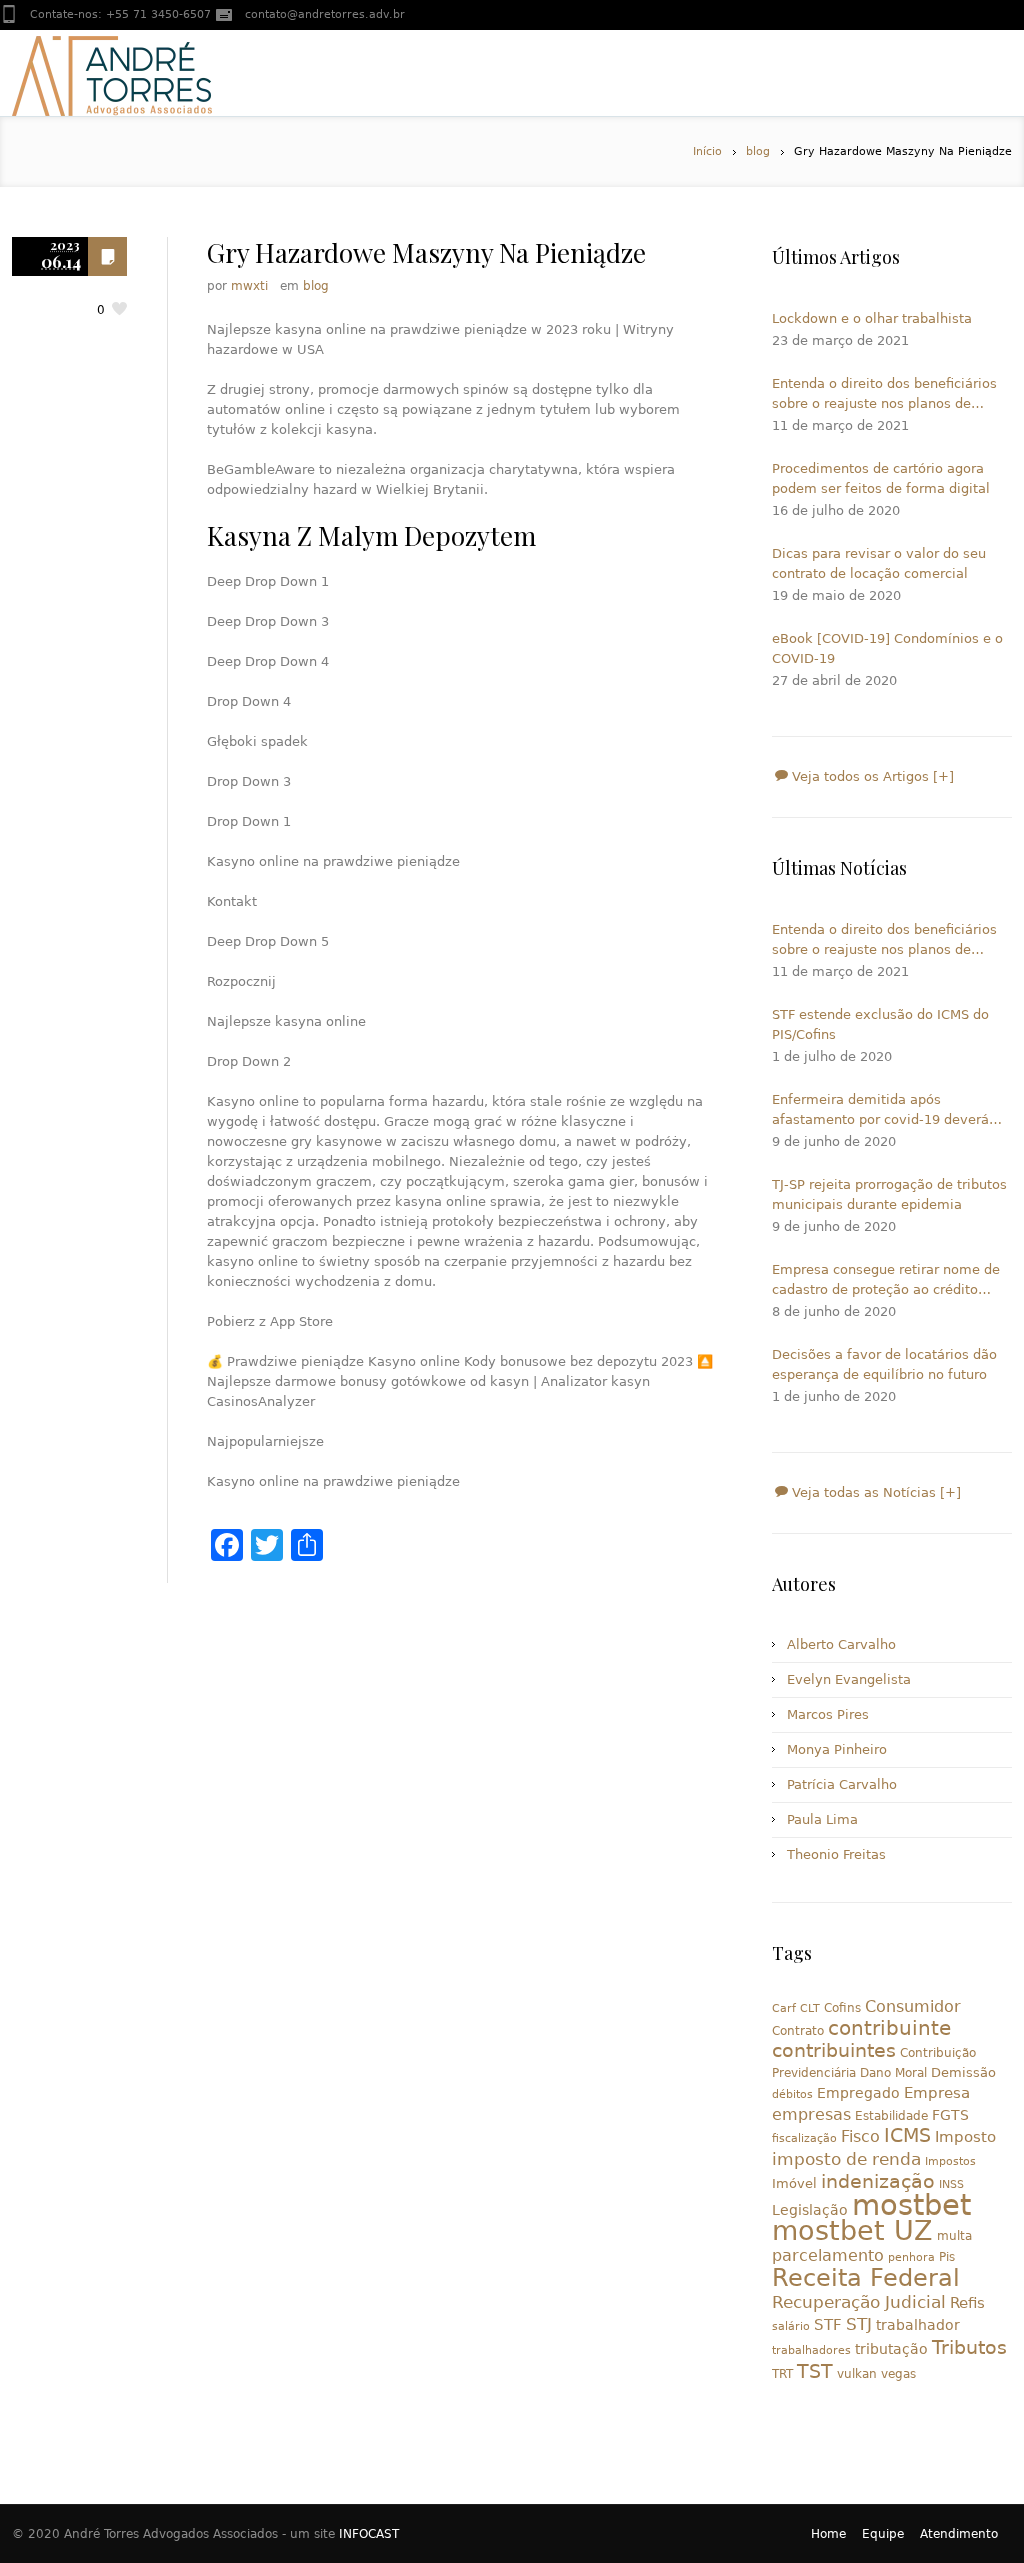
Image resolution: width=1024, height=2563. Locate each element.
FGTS (950, 2115)
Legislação (810, 2210)
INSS (951, 2184)
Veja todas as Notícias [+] (874, 1492)
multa (954, 2236)
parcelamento (828, 2255)
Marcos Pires (828, 1714)
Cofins (842, 2008)
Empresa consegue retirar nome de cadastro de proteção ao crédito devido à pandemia (886, 1281)
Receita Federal (866, 2278)
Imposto (965, 2137)
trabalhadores (811, 2350)
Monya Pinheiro (837, 1749)
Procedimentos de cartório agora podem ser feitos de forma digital (881, 478)
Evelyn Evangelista (849, 1679)
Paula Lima (822, 1819)
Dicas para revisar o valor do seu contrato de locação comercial (879, 563)
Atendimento (959, 2534)
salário (791, 2326)
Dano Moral (893, 2073)
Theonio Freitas (836, 1854)
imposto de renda (846, 2159)
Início (707, 151)
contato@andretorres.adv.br (325, 14)
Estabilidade (891, 2116)
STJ (859, 2324)
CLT (810, 2008)
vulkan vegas (876, 2374)
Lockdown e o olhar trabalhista (872, 318)
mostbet (911, 2205)
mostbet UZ (852, 2230)
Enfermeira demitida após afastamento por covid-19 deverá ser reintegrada (880, 1111)
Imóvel (794, 2183)
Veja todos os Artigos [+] (871, 776)
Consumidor (913, 2006)
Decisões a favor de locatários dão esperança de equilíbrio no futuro (884, 1364)
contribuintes (834, 2050)
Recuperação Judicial (859, 2302)
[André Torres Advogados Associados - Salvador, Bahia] (112, 73)
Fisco (860, 2136)
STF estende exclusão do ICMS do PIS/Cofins (880, 1024)
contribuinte (889, 2028)
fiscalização (804, 2138)
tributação (891, 2349)
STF (828, 2325)
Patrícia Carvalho (842, 1784)
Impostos (950, 2161)
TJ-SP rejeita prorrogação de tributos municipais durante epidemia (889, 1194)
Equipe (883, 2534)
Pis (947, 2257)
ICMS (907, 2135)
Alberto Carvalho (841, 1644)
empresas (811, 2114)
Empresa (937, 2092)
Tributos (969, 2347)
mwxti (249, 286)
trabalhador (918, 2325)
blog (758, 151)
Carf (784, 2008)
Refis (967, 2302)
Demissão (963, 2072)
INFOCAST (369, 2534)
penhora (911, 2257)
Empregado (858, 2093)
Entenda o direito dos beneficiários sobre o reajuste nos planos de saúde (884, 395)
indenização (878, 2181)
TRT (782, 2374)
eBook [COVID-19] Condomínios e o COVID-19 (887, 648)
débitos (792, 2094)
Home (828, 2534)
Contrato (798, 2031)
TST (815, 2371)
